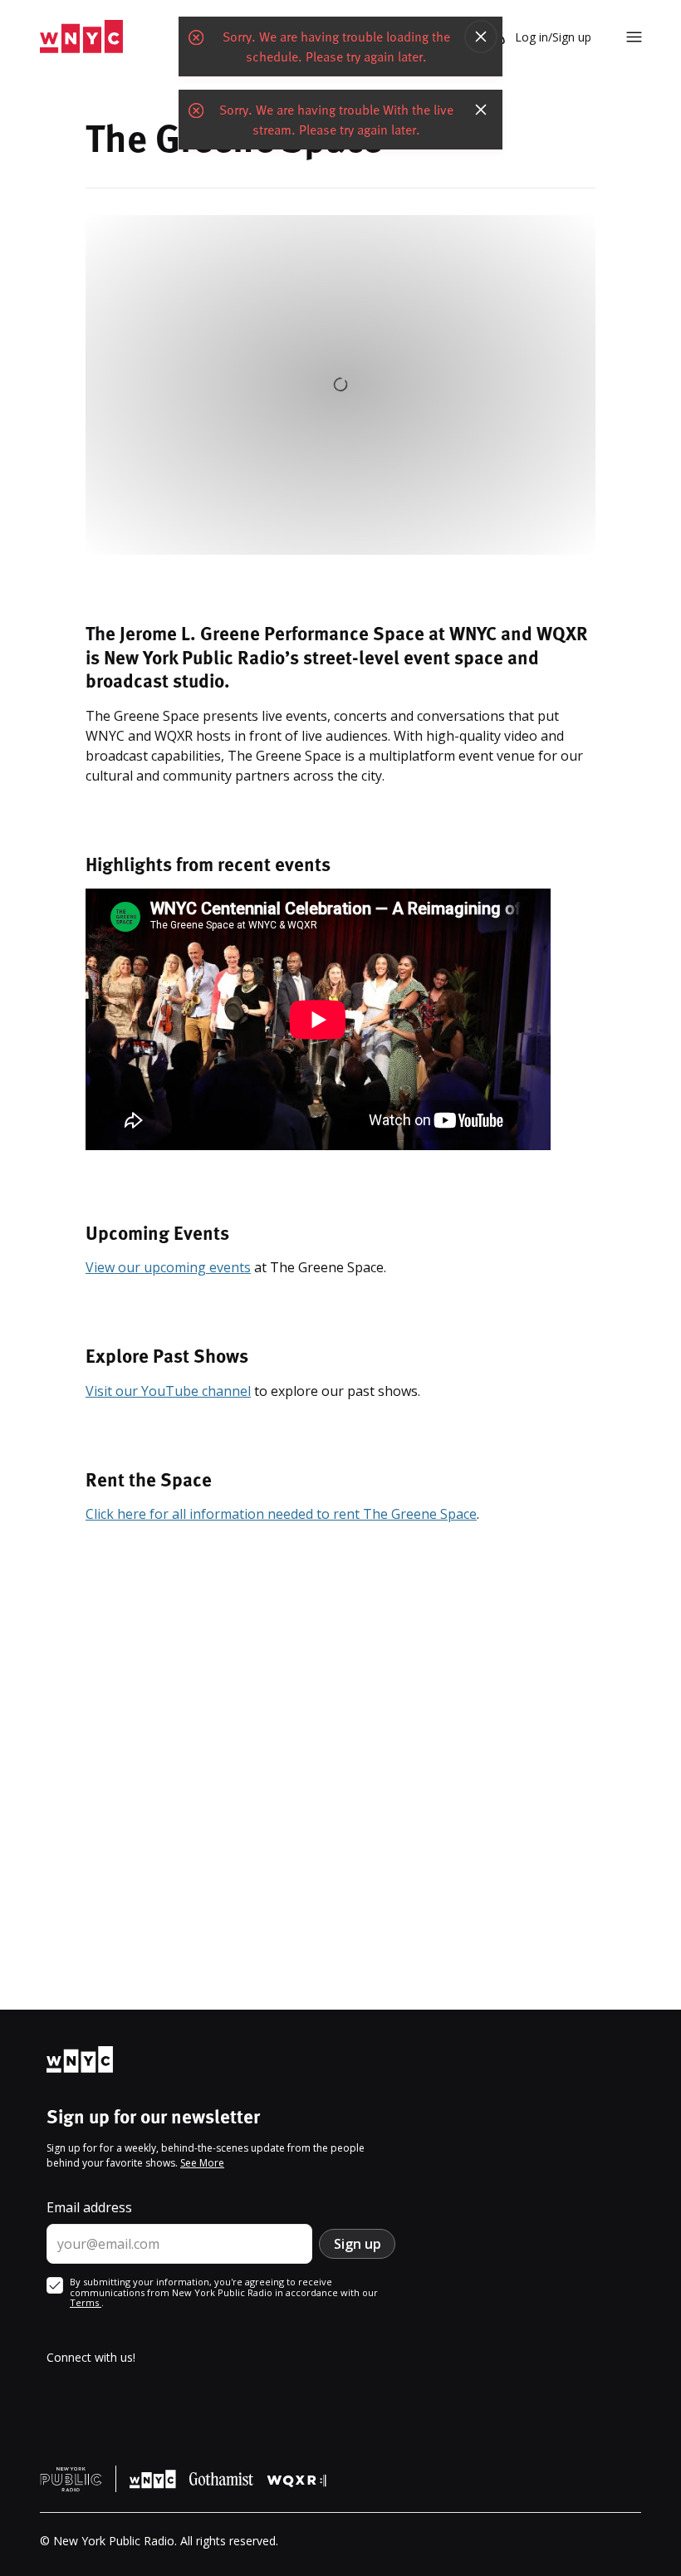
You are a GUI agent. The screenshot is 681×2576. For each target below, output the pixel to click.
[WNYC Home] (81, 37)
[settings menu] (634, 37)
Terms (86, 2302)
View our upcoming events (168, 1267)
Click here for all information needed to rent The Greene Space (281, 1514)
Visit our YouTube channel (168, 1391)
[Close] (481, 37)
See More (202, 2163)
